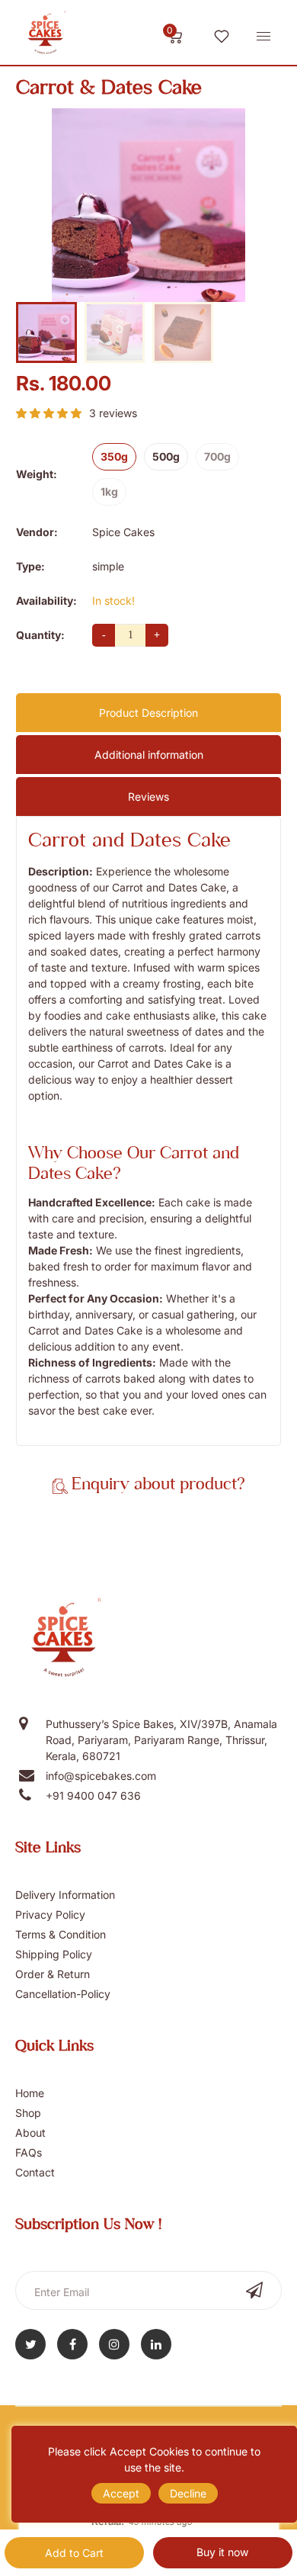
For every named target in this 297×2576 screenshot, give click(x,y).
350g (114, 456)
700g (217, 456)
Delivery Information (65, 1895)
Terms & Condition (61, 1934)
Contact (35, 2172)
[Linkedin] (156, 2344)
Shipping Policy (54, 1954)
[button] (49, 413)
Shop (28, 2113)
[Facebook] (72, 2344)
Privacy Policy (50, 1914)
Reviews (148, 797)
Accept (121, 2493)
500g (166, 456)
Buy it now (222, 2552)
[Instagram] (114, 2344)
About (30, 2133)
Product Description (148, 713)
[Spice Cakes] (46, 35)
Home (30, 2093)
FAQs (29, 2152)
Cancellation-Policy (63, 1994)
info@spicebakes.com (101, 1776)
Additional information (149, 755)
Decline (188, 2493)
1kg (109, 491)
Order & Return (53, 1974)
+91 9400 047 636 (93, 1795)
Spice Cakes (123, 532)
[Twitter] (30, 2344)
